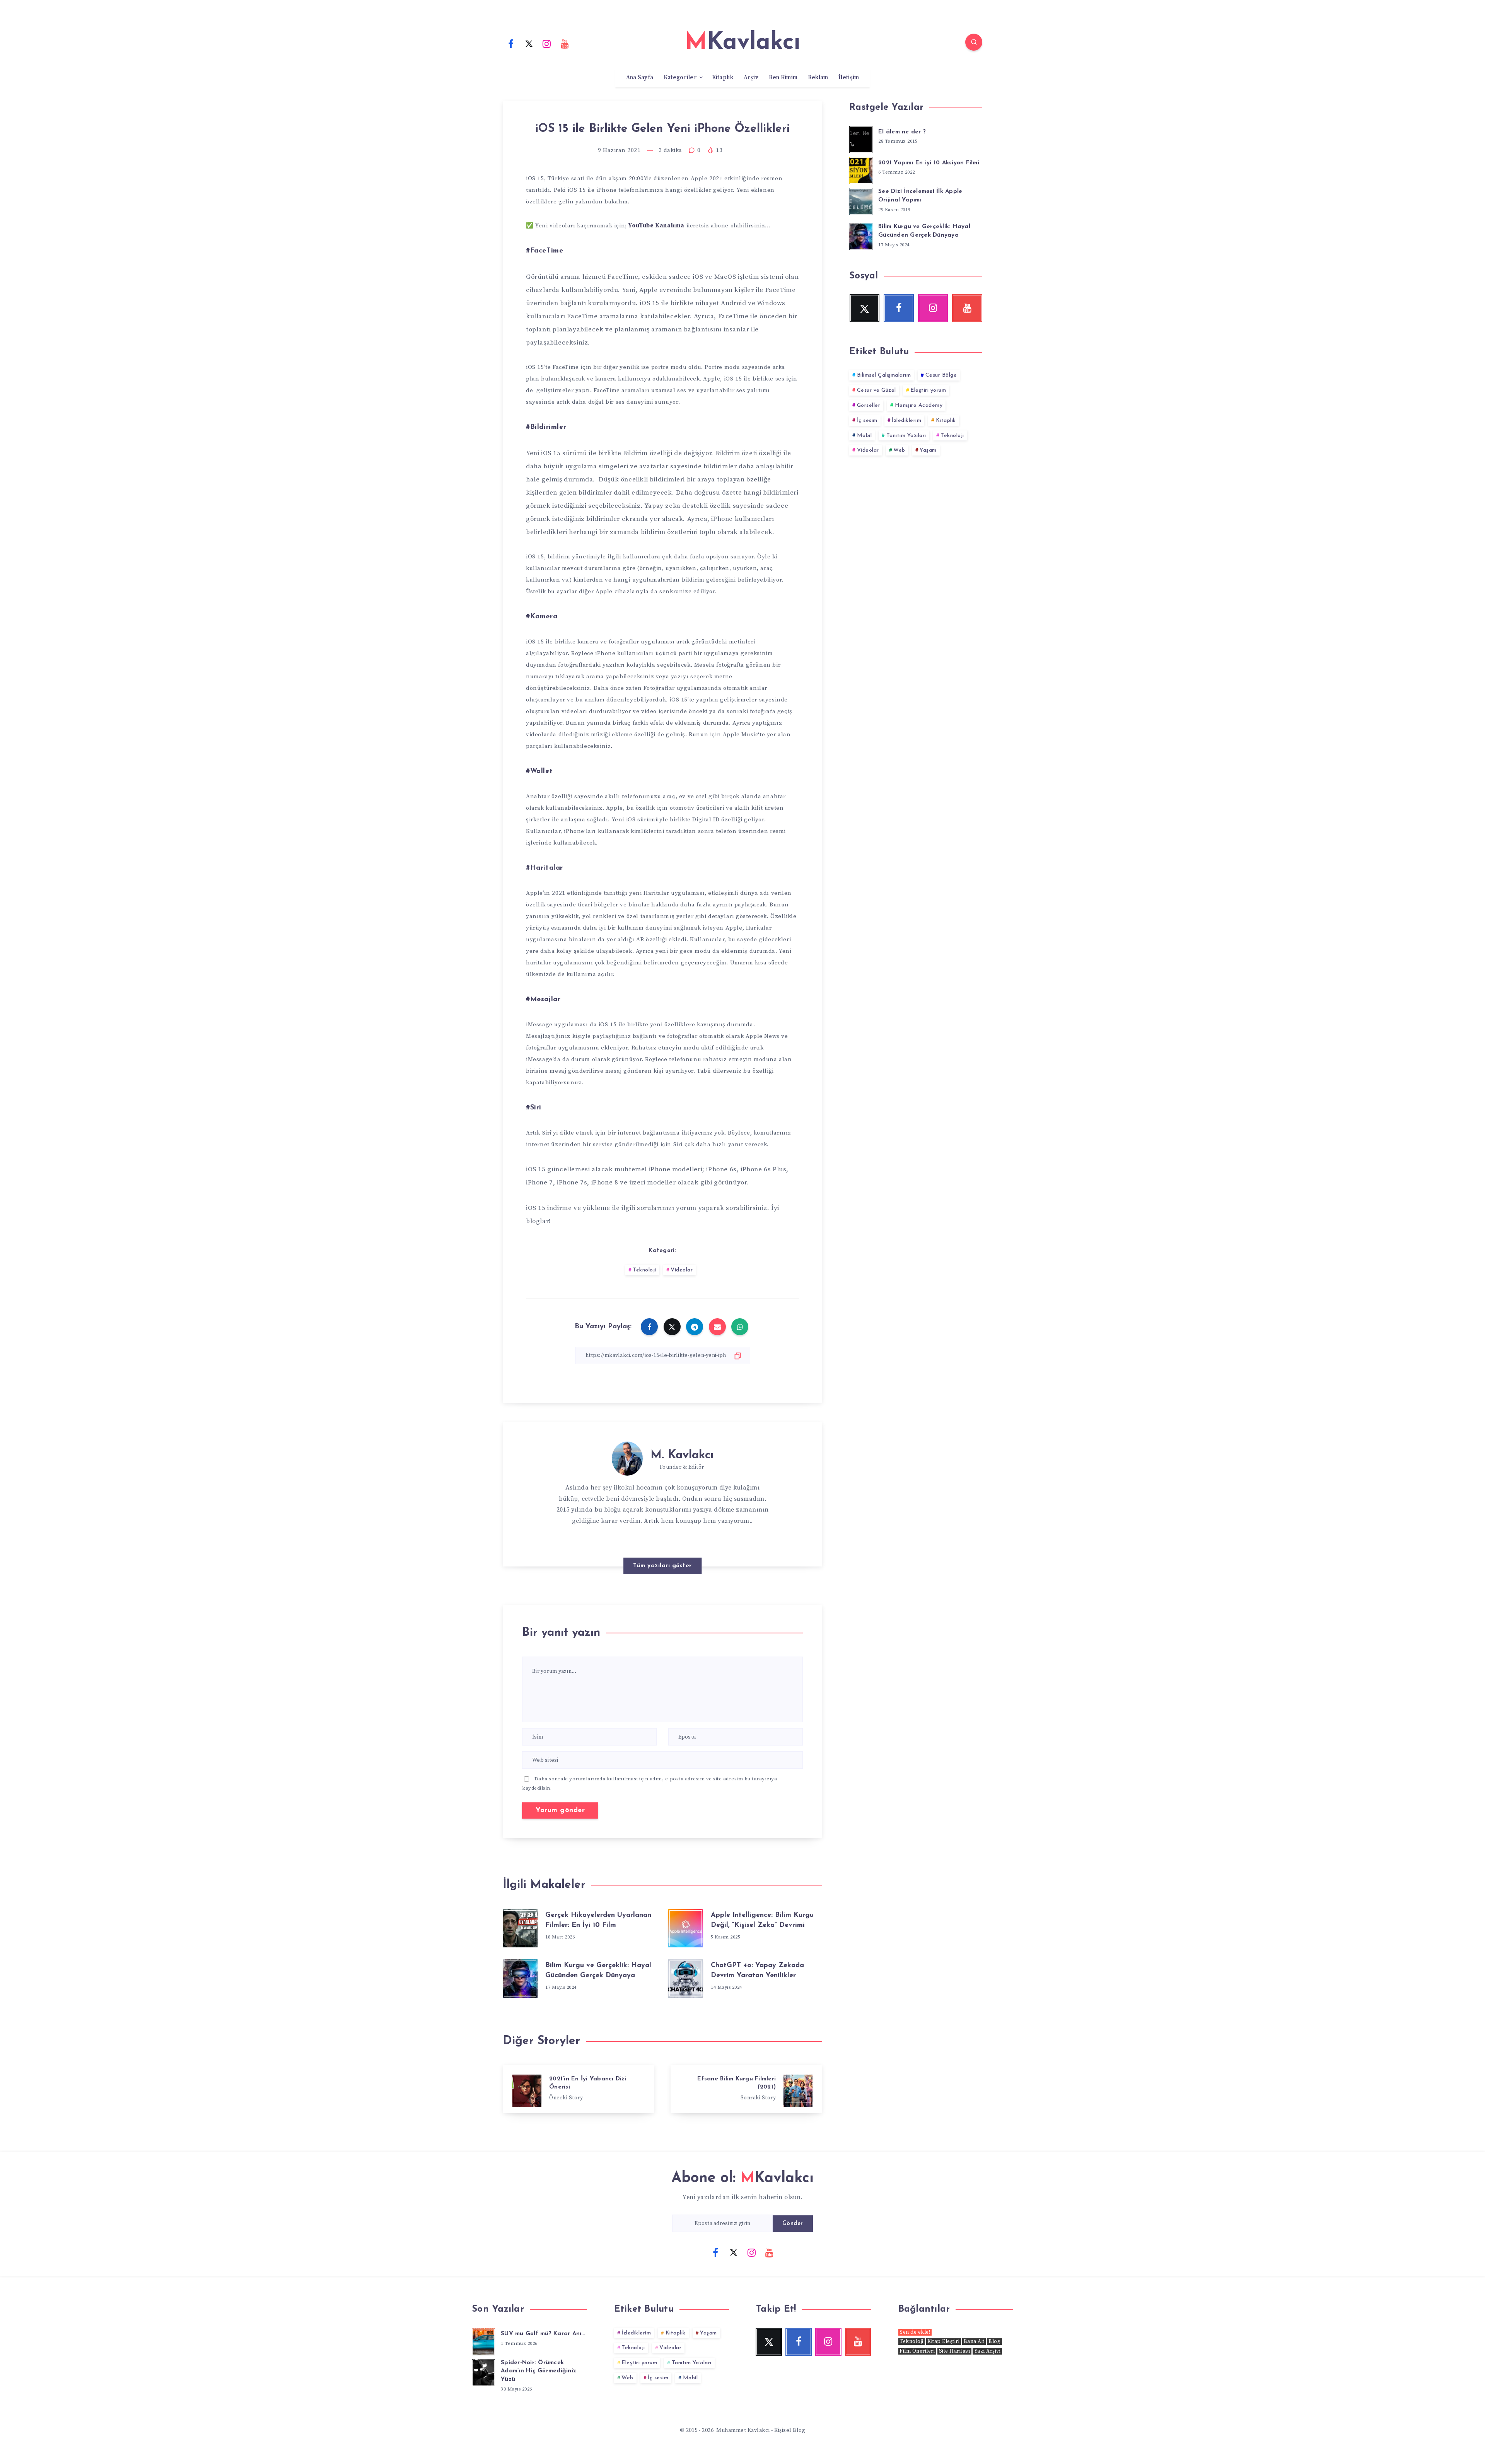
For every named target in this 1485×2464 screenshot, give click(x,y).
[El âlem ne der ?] (861, 138)
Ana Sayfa (640, 78)
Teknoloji (644, 1270)
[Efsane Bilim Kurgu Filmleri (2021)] (746, 2089)
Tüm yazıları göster (662, 1566)
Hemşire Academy (919, 405)
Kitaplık (723, 78)
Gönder (793, 2224)
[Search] (974, 42)
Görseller (869, 405)
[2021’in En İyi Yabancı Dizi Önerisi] (579, 2089)
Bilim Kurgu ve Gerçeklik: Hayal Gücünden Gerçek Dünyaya (924, 231)
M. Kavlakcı (682, 1455)
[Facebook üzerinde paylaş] (649, 1327)
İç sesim (867, 421)
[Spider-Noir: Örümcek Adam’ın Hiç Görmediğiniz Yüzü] (483, 2372)
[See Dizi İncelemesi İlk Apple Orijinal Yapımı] (861, 200)
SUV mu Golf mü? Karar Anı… (543, 2334)
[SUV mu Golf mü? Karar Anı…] (483, 2341)
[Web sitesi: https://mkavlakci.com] (678, 1541)
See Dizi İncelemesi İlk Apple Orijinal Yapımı (920, 196)
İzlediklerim (906, 421)
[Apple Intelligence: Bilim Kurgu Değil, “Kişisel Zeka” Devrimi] (686, 1926)
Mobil (865, 436)
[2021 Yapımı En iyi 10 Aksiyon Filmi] (861, 169)
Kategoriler (680, 78)
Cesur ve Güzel (876, 390)
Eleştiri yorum (928, 390)
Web (899, 450)
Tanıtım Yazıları (906, 436)
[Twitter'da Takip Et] (663, 1540)
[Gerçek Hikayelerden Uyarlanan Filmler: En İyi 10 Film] (520, 1926)
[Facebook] (511, 43)
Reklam (818, 78)
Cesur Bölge (941, 375)
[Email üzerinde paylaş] (717, 1327)
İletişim (849, 78)
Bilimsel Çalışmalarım (884, 375)
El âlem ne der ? (902, 132)
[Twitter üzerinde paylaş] (672, 1327)
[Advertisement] (916, 534)
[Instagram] (547, 43)
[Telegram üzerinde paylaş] (695, 1327)
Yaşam (928, 450)
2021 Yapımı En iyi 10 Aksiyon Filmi (929, 163)
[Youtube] (565, 43)
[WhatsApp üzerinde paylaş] (740, 1327)
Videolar (682, 1270)
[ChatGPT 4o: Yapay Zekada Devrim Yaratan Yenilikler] (686, 1977)
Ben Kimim (783, 78)
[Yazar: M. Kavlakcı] (627, 1457)
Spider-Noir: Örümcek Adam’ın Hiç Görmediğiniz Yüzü (539, 2371)
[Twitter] (529, 43)
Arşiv (751, 78)
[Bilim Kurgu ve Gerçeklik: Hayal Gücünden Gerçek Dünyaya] (520, 1977)
